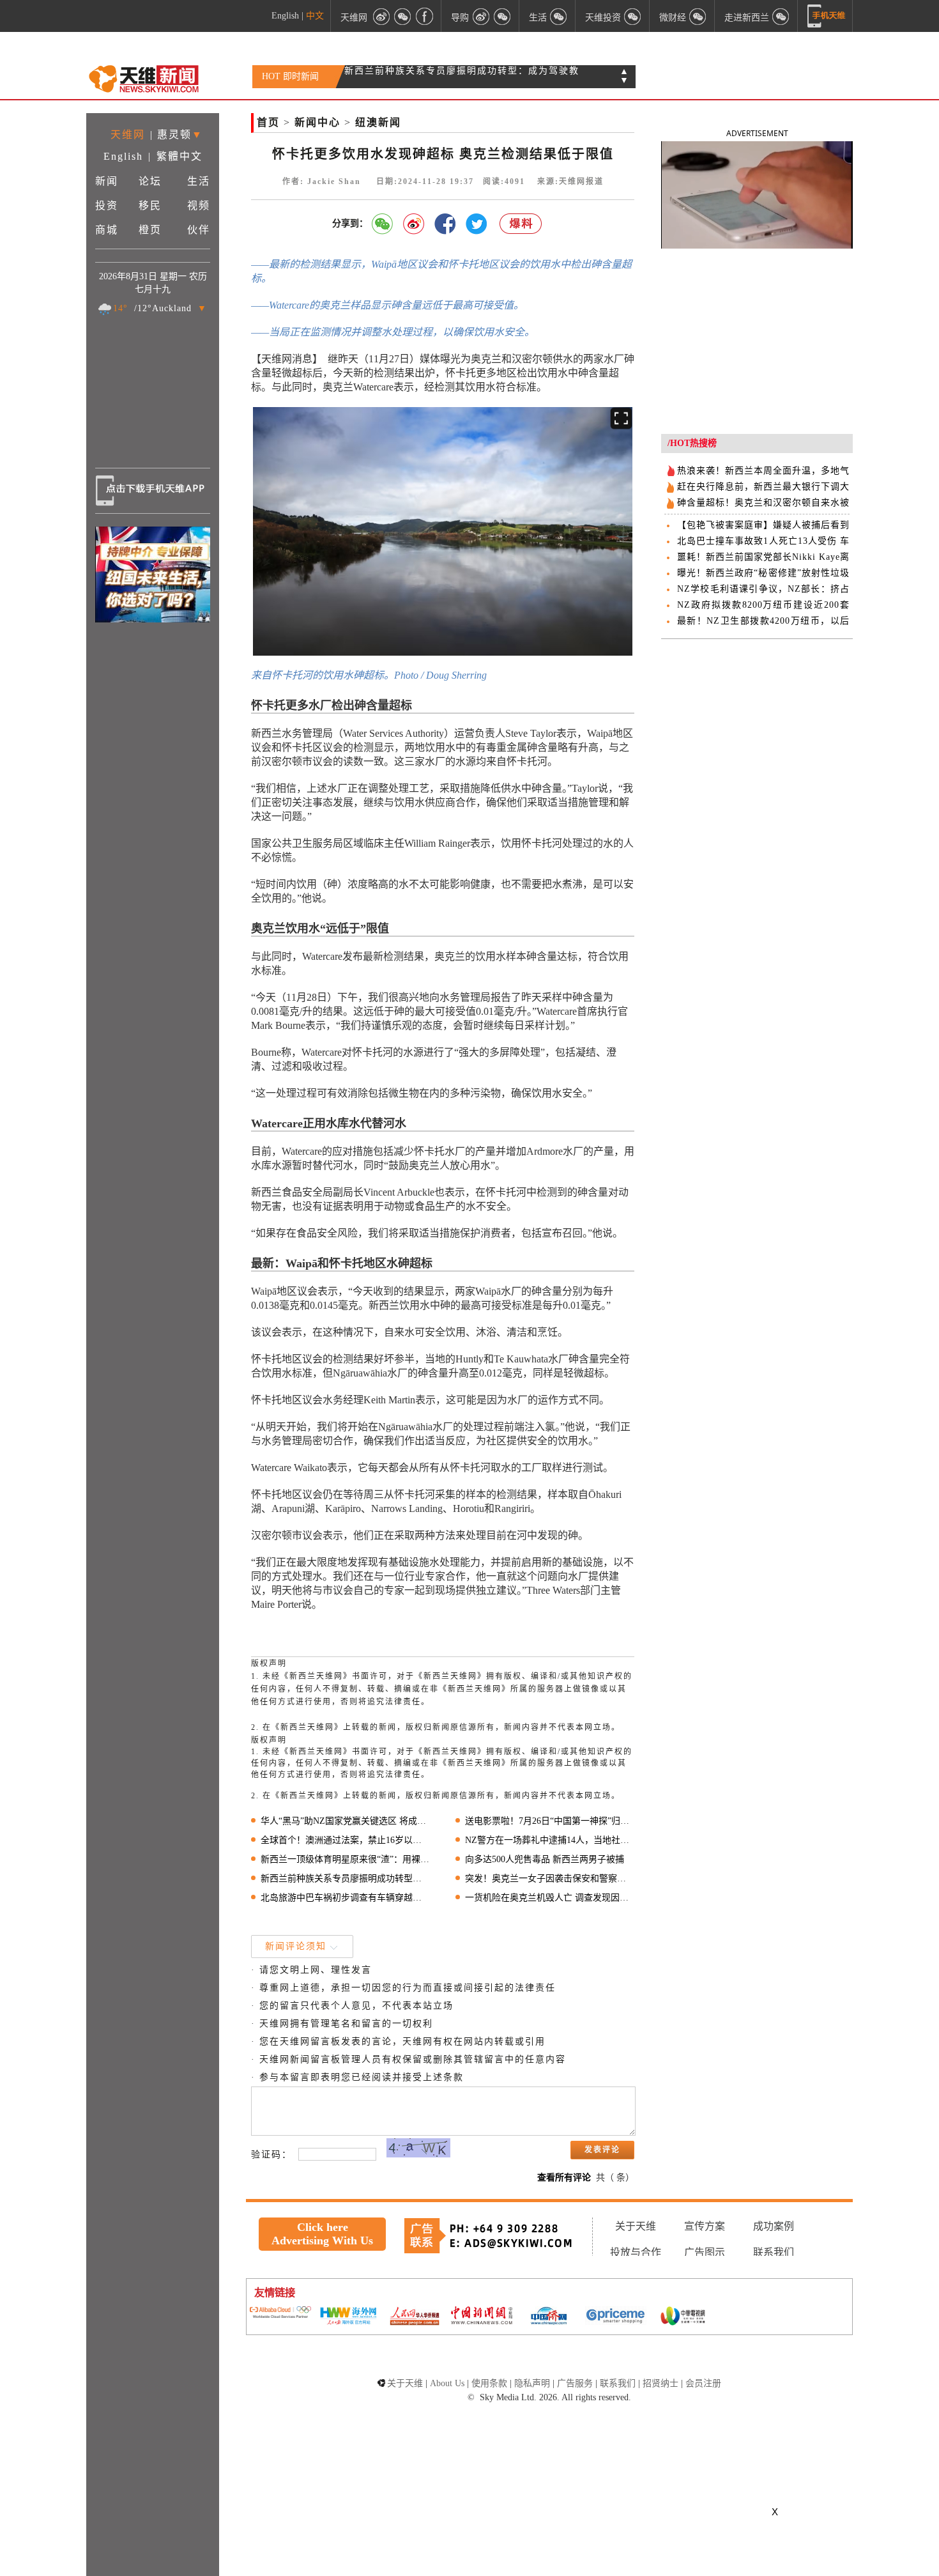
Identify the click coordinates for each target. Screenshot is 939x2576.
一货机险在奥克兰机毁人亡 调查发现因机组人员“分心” (550, 1898)
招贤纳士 (660, 2383)
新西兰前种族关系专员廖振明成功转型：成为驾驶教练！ (345, 1878)
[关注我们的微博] (381, 16)
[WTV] (683, 2317)
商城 (107, 230)
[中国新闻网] (482, 2317)
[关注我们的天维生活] (559, 16)
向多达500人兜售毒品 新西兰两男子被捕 (545, 1859)
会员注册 (703, 2383)
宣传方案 (705, 2226)
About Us (447, 2383)
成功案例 (774, 2226)
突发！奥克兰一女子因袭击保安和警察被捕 (550, 1878)
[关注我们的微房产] (633, 16)
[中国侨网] (549, 2317)
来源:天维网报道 (570, 181)
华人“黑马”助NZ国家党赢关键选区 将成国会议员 (345, 1821)
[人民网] (415, 2317)
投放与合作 (636, 2252)
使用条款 (489, 2383)
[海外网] (347, 2317)
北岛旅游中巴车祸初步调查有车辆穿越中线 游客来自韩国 (345, 1898)
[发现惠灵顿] (781, 16)
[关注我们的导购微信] (698, 16)
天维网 (354, 17)
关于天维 (636, 2226)
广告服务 (575, 2383)
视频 (199, 205)
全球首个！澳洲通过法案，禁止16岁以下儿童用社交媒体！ (345, 1840)
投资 (107, 205)
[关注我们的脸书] (425, 16)
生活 (199, 181)
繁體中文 (179, 156)
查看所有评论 (564, 2178)
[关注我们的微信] (403, 16)
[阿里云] (280, 2313)
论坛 (150, 181)
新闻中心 (317, 122)
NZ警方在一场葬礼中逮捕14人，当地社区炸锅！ (550, 1840)
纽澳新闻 (378, 122)
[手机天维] (827, 16)
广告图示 (705, 2252)
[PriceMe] (616, 2317)
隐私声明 (532, 2383)
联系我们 (774, 2252)
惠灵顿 (174, 135)
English (285, 16)
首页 (268, 122)
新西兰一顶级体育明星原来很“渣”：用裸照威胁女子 (345, 1859)
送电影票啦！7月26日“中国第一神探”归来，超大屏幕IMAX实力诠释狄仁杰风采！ (550, 1821)
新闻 (107, 181)
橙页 (150, 230)
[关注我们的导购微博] (481, 16)
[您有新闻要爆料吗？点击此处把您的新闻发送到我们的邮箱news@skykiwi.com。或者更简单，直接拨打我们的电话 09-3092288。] (521, 224)
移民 (150, 205)
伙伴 (199, 230)
